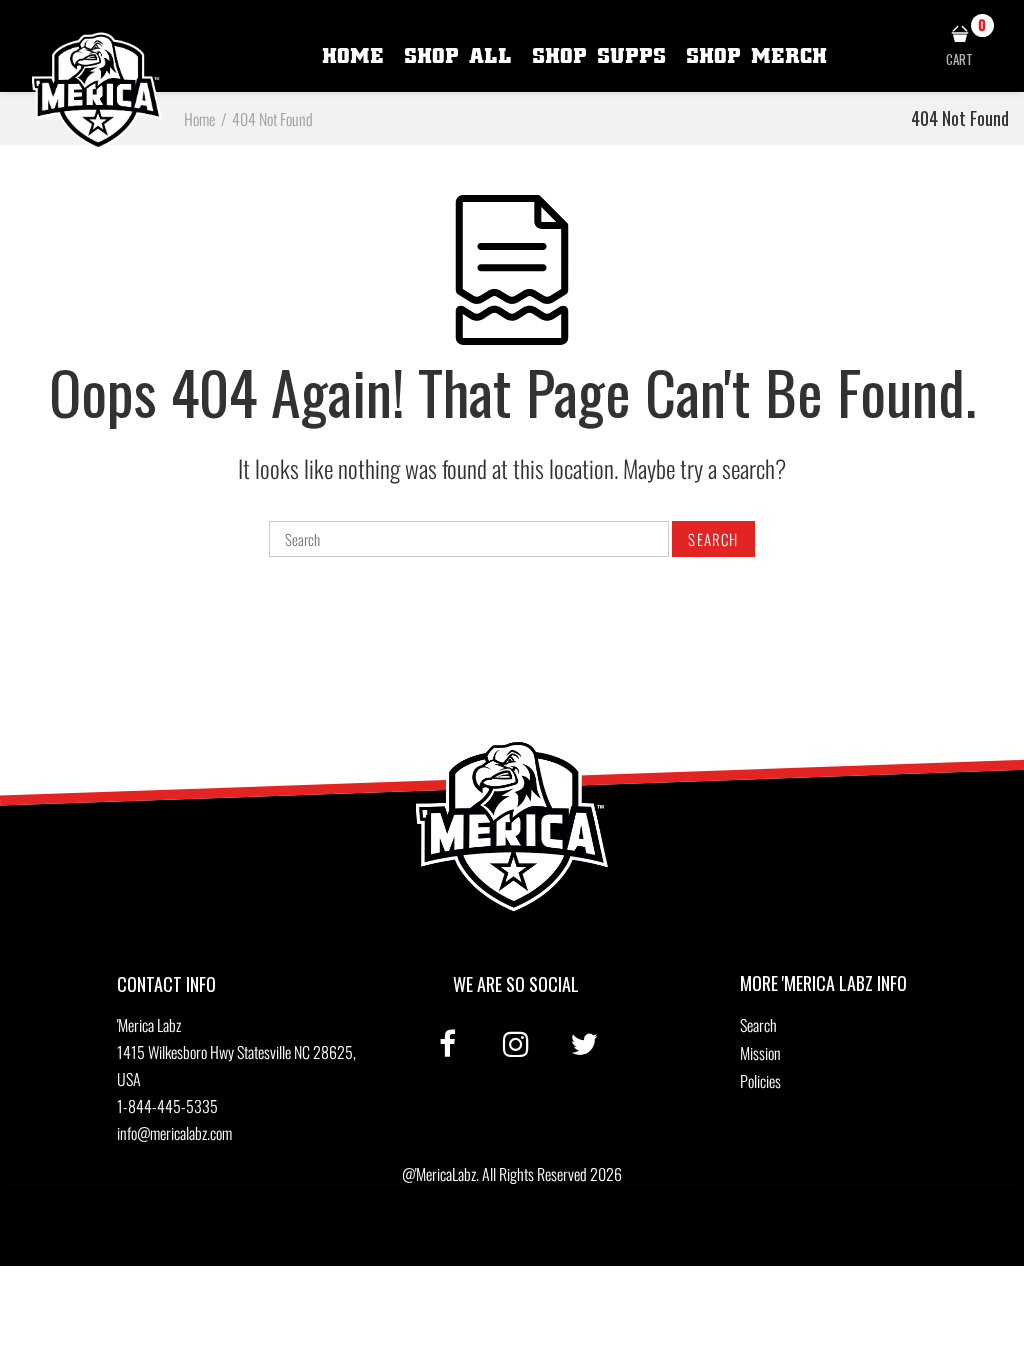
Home (353, 56)
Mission (760, 1053)
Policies (760, 1081)
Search (758, 1025)
